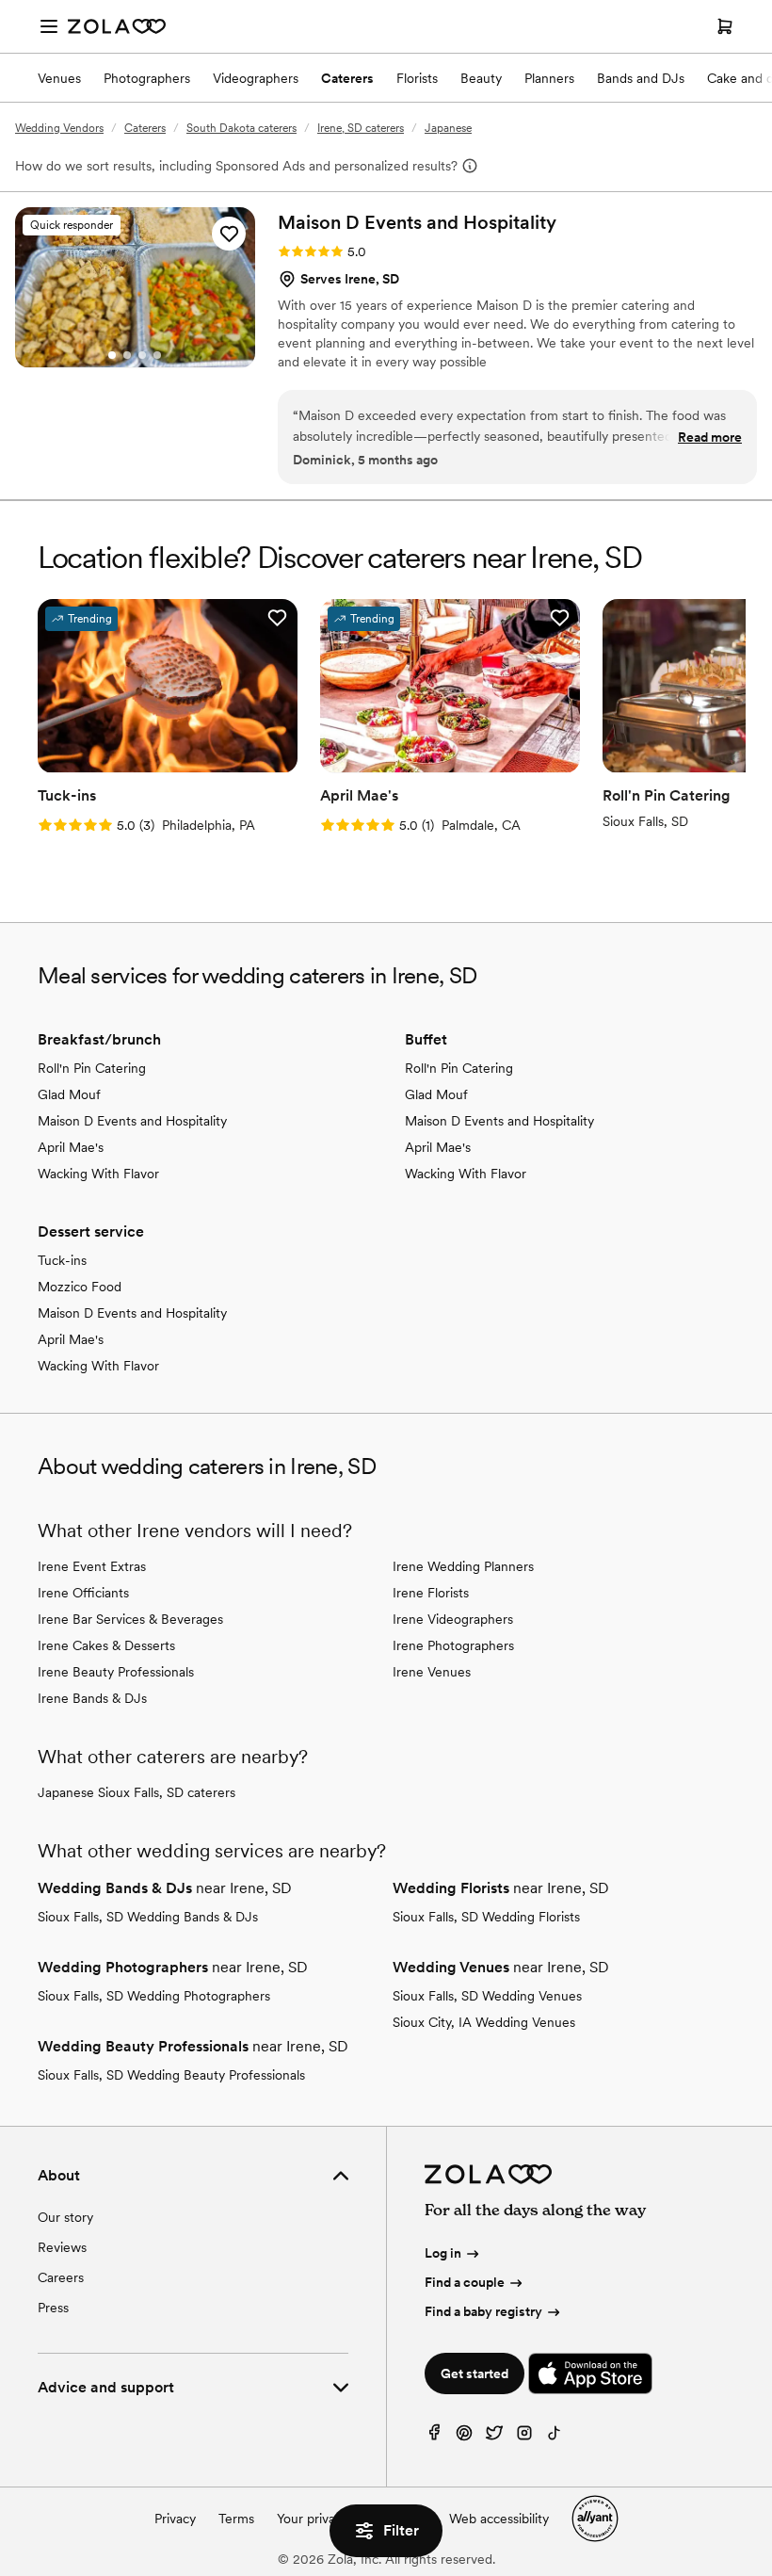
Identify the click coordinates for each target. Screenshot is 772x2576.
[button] (229, 234)
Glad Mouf (69, 1094)
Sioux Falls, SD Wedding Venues (487, 1996)
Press (53, 2308)
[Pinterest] (464, 2437)
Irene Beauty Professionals (116, 1672)
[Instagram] (524, 2437)
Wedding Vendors (59, 128)
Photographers (147, 78)
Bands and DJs (641, 78)
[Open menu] (49, 26)
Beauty (481, 78)
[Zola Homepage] (117, 26)
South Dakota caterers (241, 128)
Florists (417, 78)
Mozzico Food (80, 1287)
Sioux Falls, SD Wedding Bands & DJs (148, 1917)
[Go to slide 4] (157, 355)
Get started (474, 2373)
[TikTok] (555, 2437)
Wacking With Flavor (98, 1174)
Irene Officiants (83, 1593)
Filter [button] (401, 2530)
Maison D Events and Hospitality (132, 1121)
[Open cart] (725, 26)
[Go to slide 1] (112, 355)
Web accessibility (499, 2519)
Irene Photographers (453, 1645)
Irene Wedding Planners (463, 1566)
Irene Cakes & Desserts (106, 1645)
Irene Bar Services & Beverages (130, 1619)
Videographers (256, 78)
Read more (710, 437)
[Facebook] (434, 2437)
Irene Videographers (453, 1619)
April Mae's (71, 1147)
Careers (61, 2277)
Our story (65, 2217)
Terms (236, 2519)
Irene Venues (432, 1672)
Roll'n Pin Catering (92, 1068)
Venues (59, 78)
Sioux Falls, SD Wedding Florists (486, 1917)
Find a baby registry (483, 2311)
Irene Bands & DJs (92, 1698)
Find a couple (465, 2282)
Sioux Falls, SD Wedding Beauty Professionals (171, 2075)
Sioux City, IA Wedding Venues (484, 2022)
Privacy (175, 2519)
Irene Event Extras (92, 1566)
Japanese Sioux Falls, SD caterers (137, 1792)
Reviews (62, 2247)
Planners (549, 78)
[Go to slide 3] (142, 355)
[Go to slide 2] (127, 355)
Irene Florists (431, 1593)
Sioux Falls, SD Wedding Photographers (154, 1996)
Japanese (448, 128)
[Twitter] (494, 2437)
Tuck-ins (62, 1260)
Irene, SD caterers (361, 128)
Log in (443, 2253)
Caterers (347, 78)
